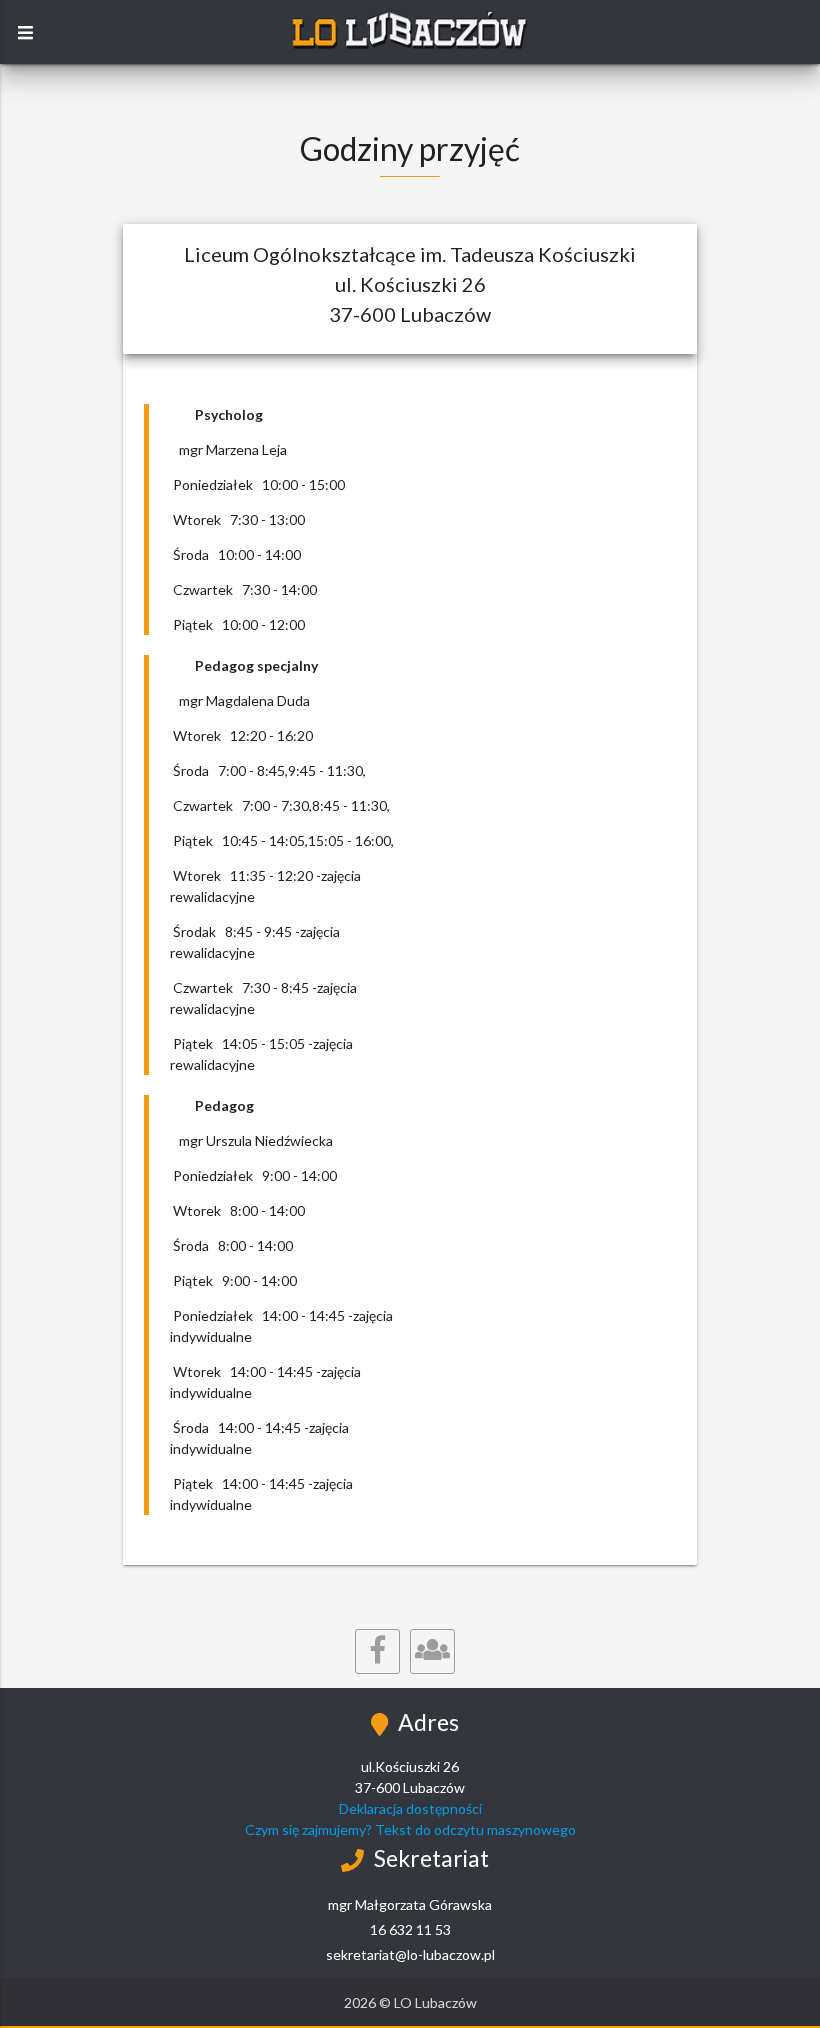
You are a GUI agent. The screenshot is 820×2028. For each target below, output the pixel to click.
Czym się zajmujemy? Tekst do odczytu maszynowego (410, 1829)
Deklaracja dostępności (410, 1808)
